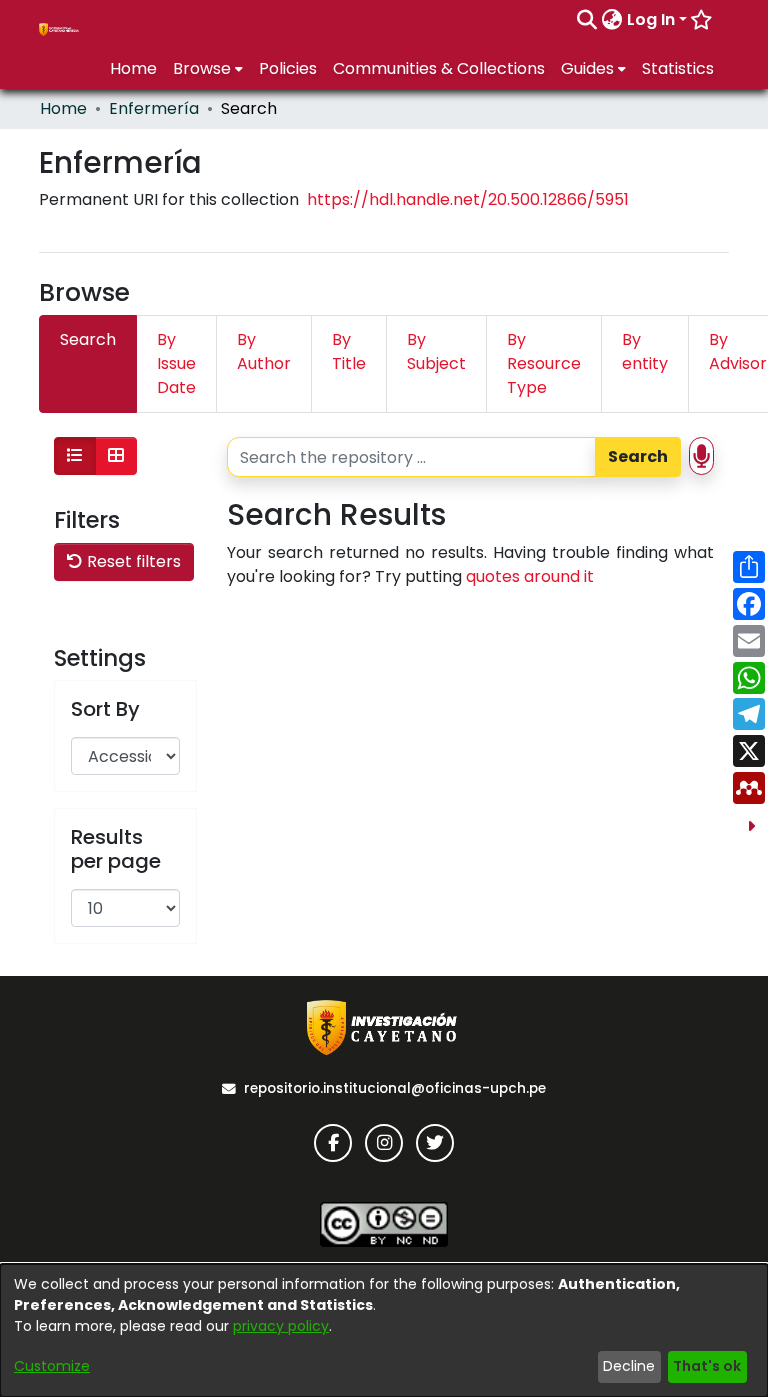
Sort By (105, 709)
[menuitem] (612, 20)
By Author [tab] (264, 351)
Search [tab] (88, 339)
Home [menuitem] (133, 68)
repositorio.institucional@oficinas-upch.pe (395, 1088)
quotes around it (530, 576)
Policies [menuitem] (288, 68)
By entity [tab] (645, 351)
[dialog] (384, 1330)
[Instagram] (384, 1143)
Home (63, 108)
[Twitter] (435, 1143)
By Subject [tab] (436, 351)
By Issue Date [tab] (176, 363)
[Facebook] (333, 1143)
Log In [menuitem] (651, 19)
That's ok (707, 1366)
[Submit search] (587, 20)
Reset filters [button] (132, 561)
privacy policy (281, 1326)
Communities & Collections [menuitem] (439, 68)
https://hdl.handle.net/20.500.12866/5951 (468, 199)
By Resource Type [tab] (544, 363)
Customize (52, 1366)
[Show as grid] (116, 456)
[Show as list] (75, 456)
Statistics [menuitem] (678, 68)
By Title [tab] (349, 351)
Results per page (116, 849)
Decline (629, 1366)
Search (638, 456)
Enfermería (154, 108)
